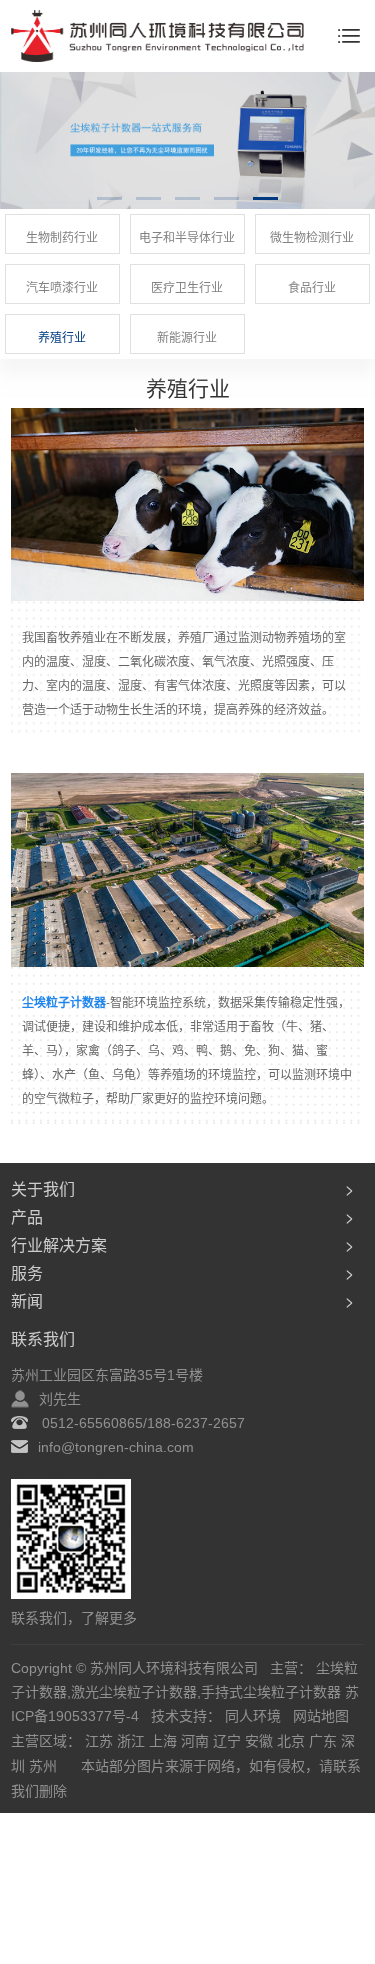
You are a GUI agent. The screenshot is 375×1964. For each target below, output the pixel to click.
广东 (325, 1741)
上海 (165, 1741)
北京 (293, 1741)
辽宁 (229, 1741)
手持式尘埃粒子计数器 (271, 1692)
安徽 (261, 1741)
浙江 (133, 1741)
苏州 (45, 1766)
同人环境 (255, 1716)
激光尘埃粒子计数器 (134, 1692)
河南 (197, 1741)
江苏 (101, 1741)
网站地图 (321, 1716)
